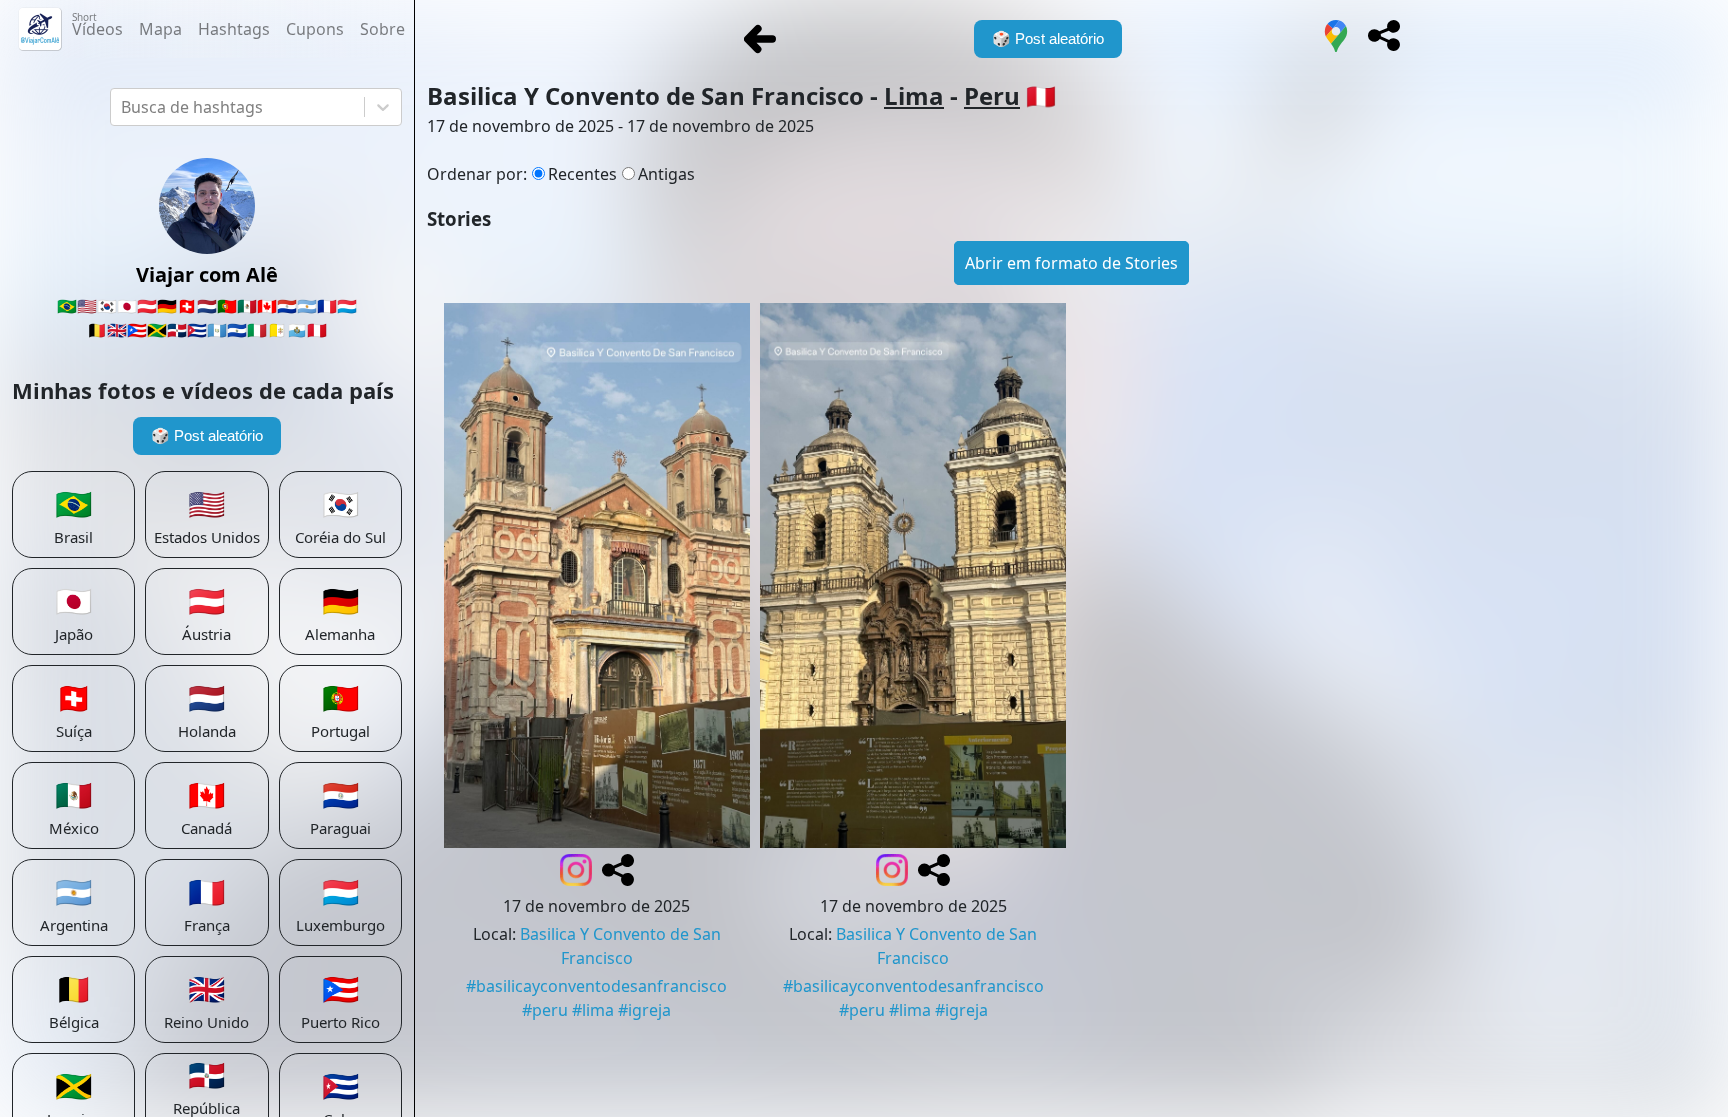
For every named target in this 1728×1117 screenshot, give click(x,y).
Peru (992, 95)
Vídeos (97, 25)
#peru (545, 1010)
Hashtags (234, 29)
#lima (593, 1010)
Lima (914, 95)
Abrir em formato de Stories (1071, 263)
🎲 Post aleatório (207, 435)
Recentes (582, 174)
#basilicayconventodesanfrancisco (596, 986)
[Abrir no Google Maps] (1336, 39)
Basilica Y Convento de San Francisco (620, 946)
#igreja (644, 1010)
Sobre (382, 29)
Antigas (666, 174)
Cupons (315, 29)
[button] (1384, 36)
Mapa (160, 29)
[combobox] (123, 107)
